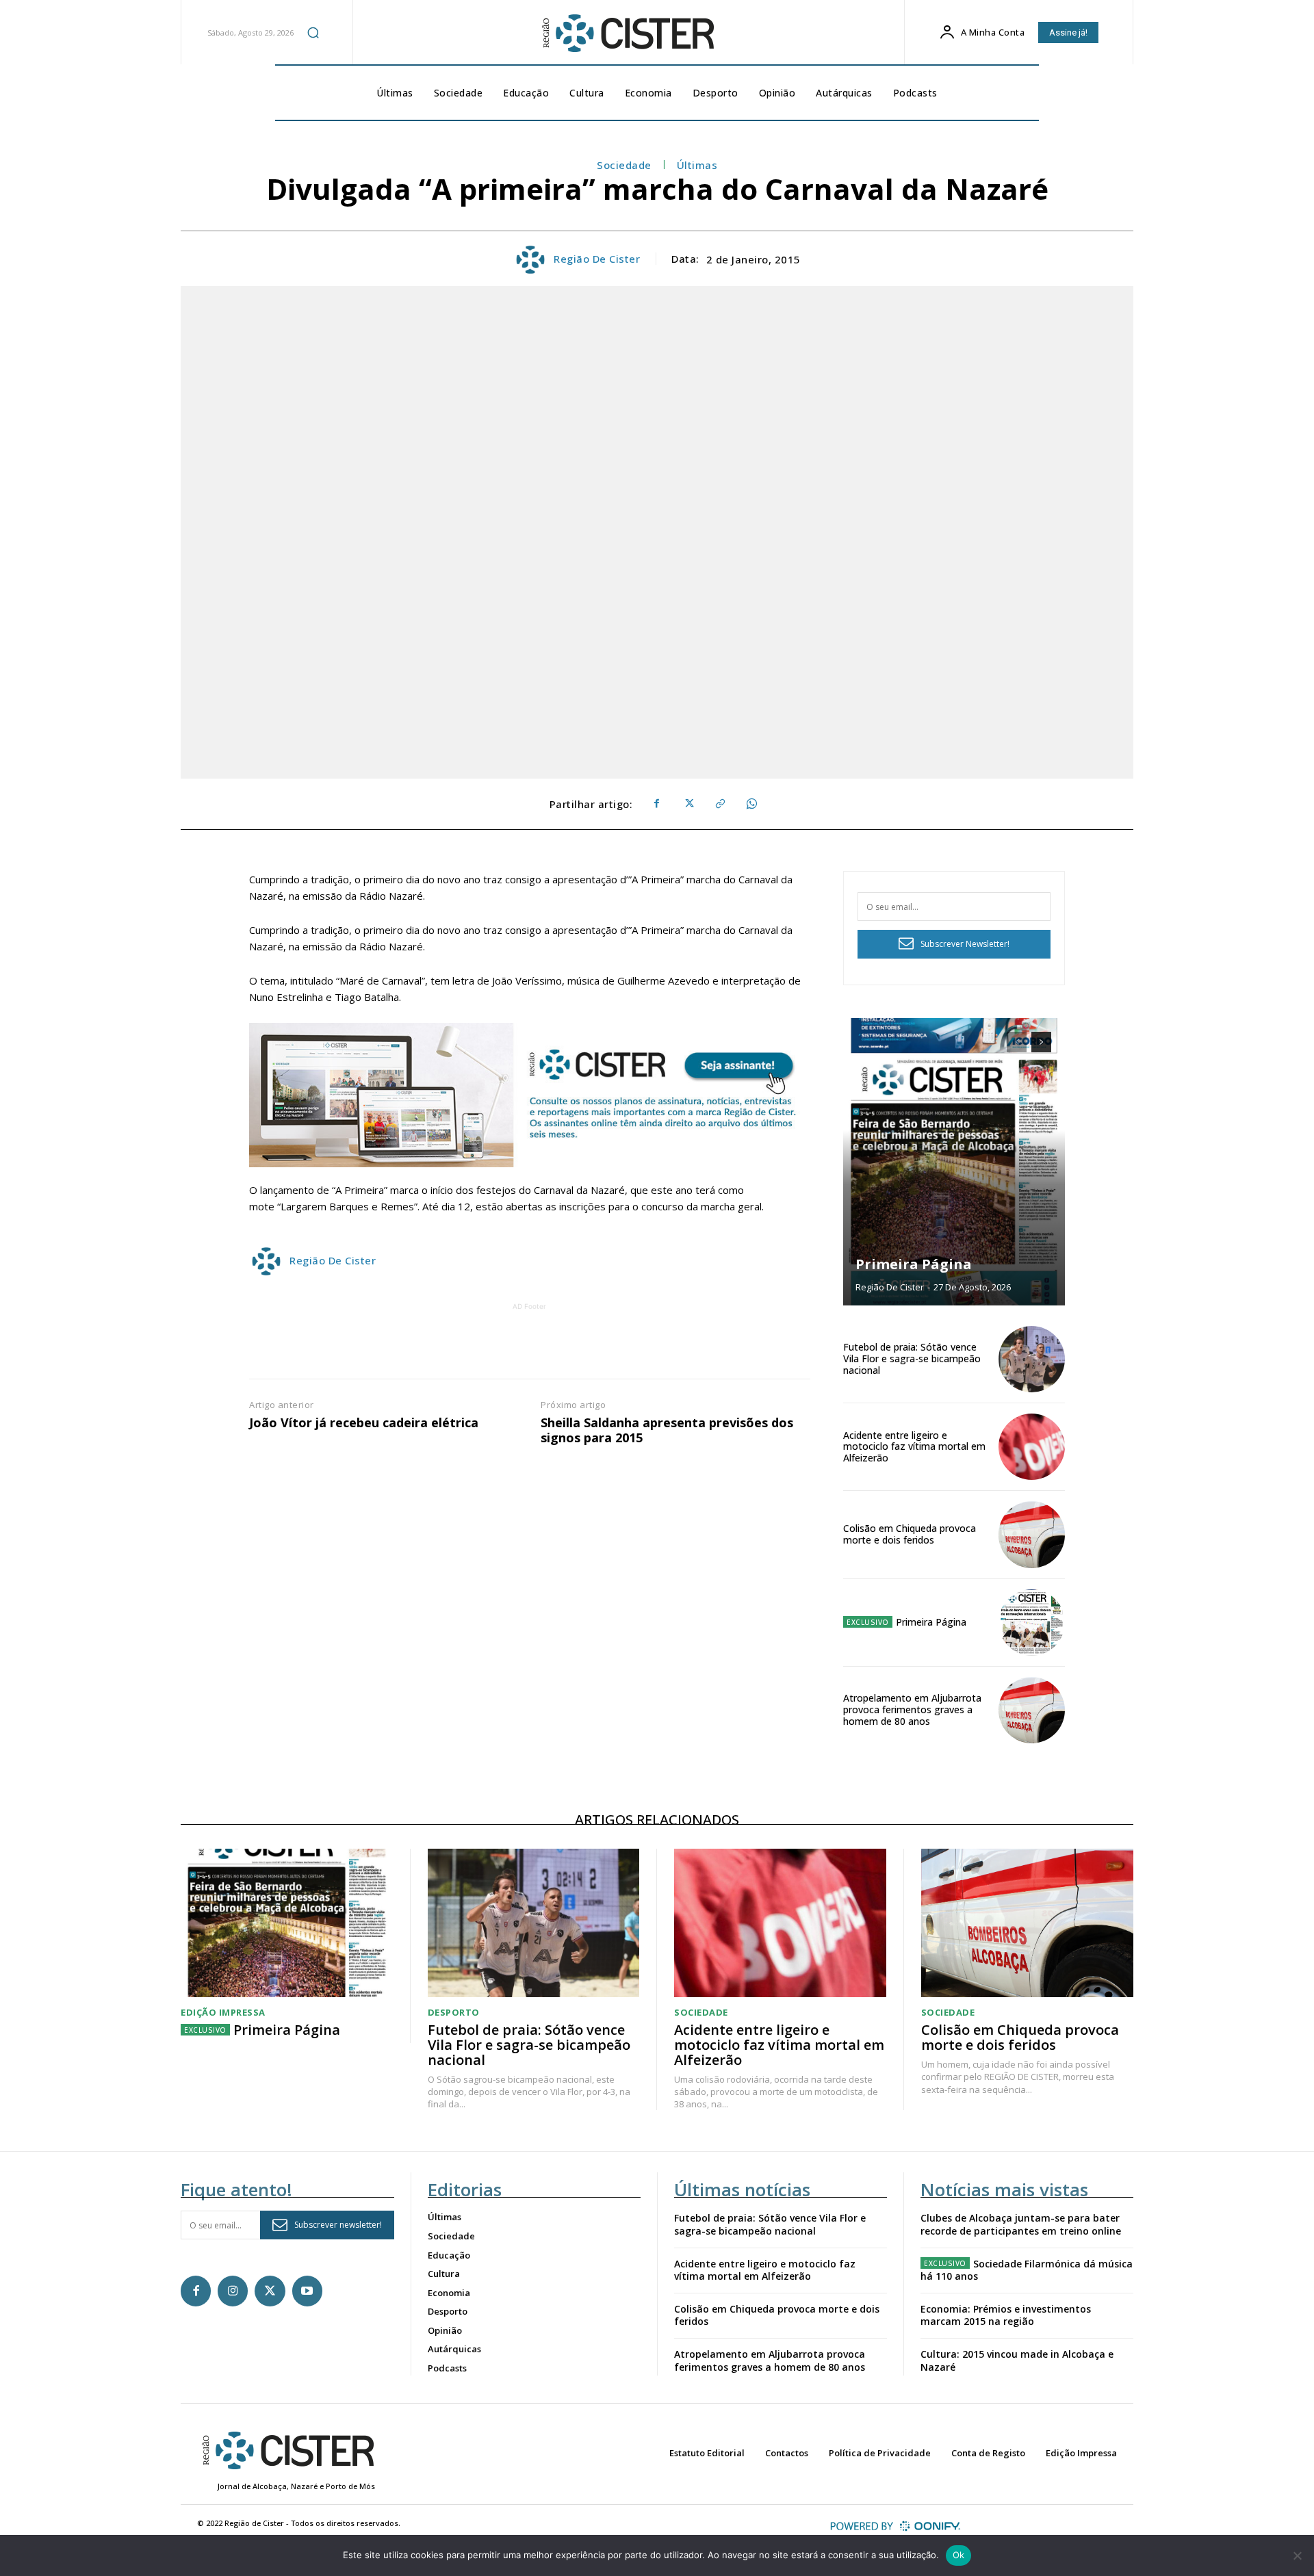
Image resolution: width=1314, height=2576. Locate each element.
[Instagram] (233, 2291)
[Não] (1297, 2555)
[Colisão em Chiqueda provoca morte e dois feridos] (1032, 1534)
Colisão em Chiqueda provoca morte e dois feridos (910, 1534)
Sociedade (624, 165)
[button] (313, 32)
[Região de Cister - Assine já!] (530, 1095)
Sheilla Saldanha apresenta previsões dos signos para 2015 (667, 1430)
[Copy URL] (719, 804)
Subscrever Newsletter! (965, 944)
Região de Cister (597, 259)
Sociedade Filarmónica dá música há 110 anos (1027, 2270)
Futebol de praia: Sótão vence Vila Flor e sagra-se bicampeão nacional (912, 1358)
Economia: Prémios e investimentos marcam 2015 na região (1006, 2315)
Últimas (697, 165)
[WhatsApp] (751, 804)
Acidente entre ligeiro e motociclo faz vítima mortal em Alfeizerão (914, 1447)
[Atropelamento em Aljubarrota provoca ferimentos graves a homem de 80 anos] (1032, 1710)
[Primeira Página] (954, 1162)
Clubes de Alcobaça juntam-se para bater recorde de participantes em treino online (1021, 2224)
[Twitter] (688, 804)
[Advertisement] (530, 1344)
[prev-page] (1017, 1042)
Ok (959, 2555)
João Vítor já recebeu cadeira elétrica (364, 1423)
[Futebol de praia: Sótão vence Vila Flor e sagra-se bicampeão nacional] (1032, 1359)
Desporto (454, 2013)
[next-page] (1041, 1042)
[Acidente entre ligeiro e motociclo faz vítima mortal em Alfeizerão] (1032, 1447)
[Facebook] (656, 804)
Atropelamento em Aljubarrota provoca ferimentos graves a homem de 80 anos (912, 1709)
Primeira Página (914, 1264)
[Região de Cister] (627, 34)
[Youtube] (307, 2291)
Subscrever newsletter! (338, 2225)
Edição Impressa (223, 2013)
